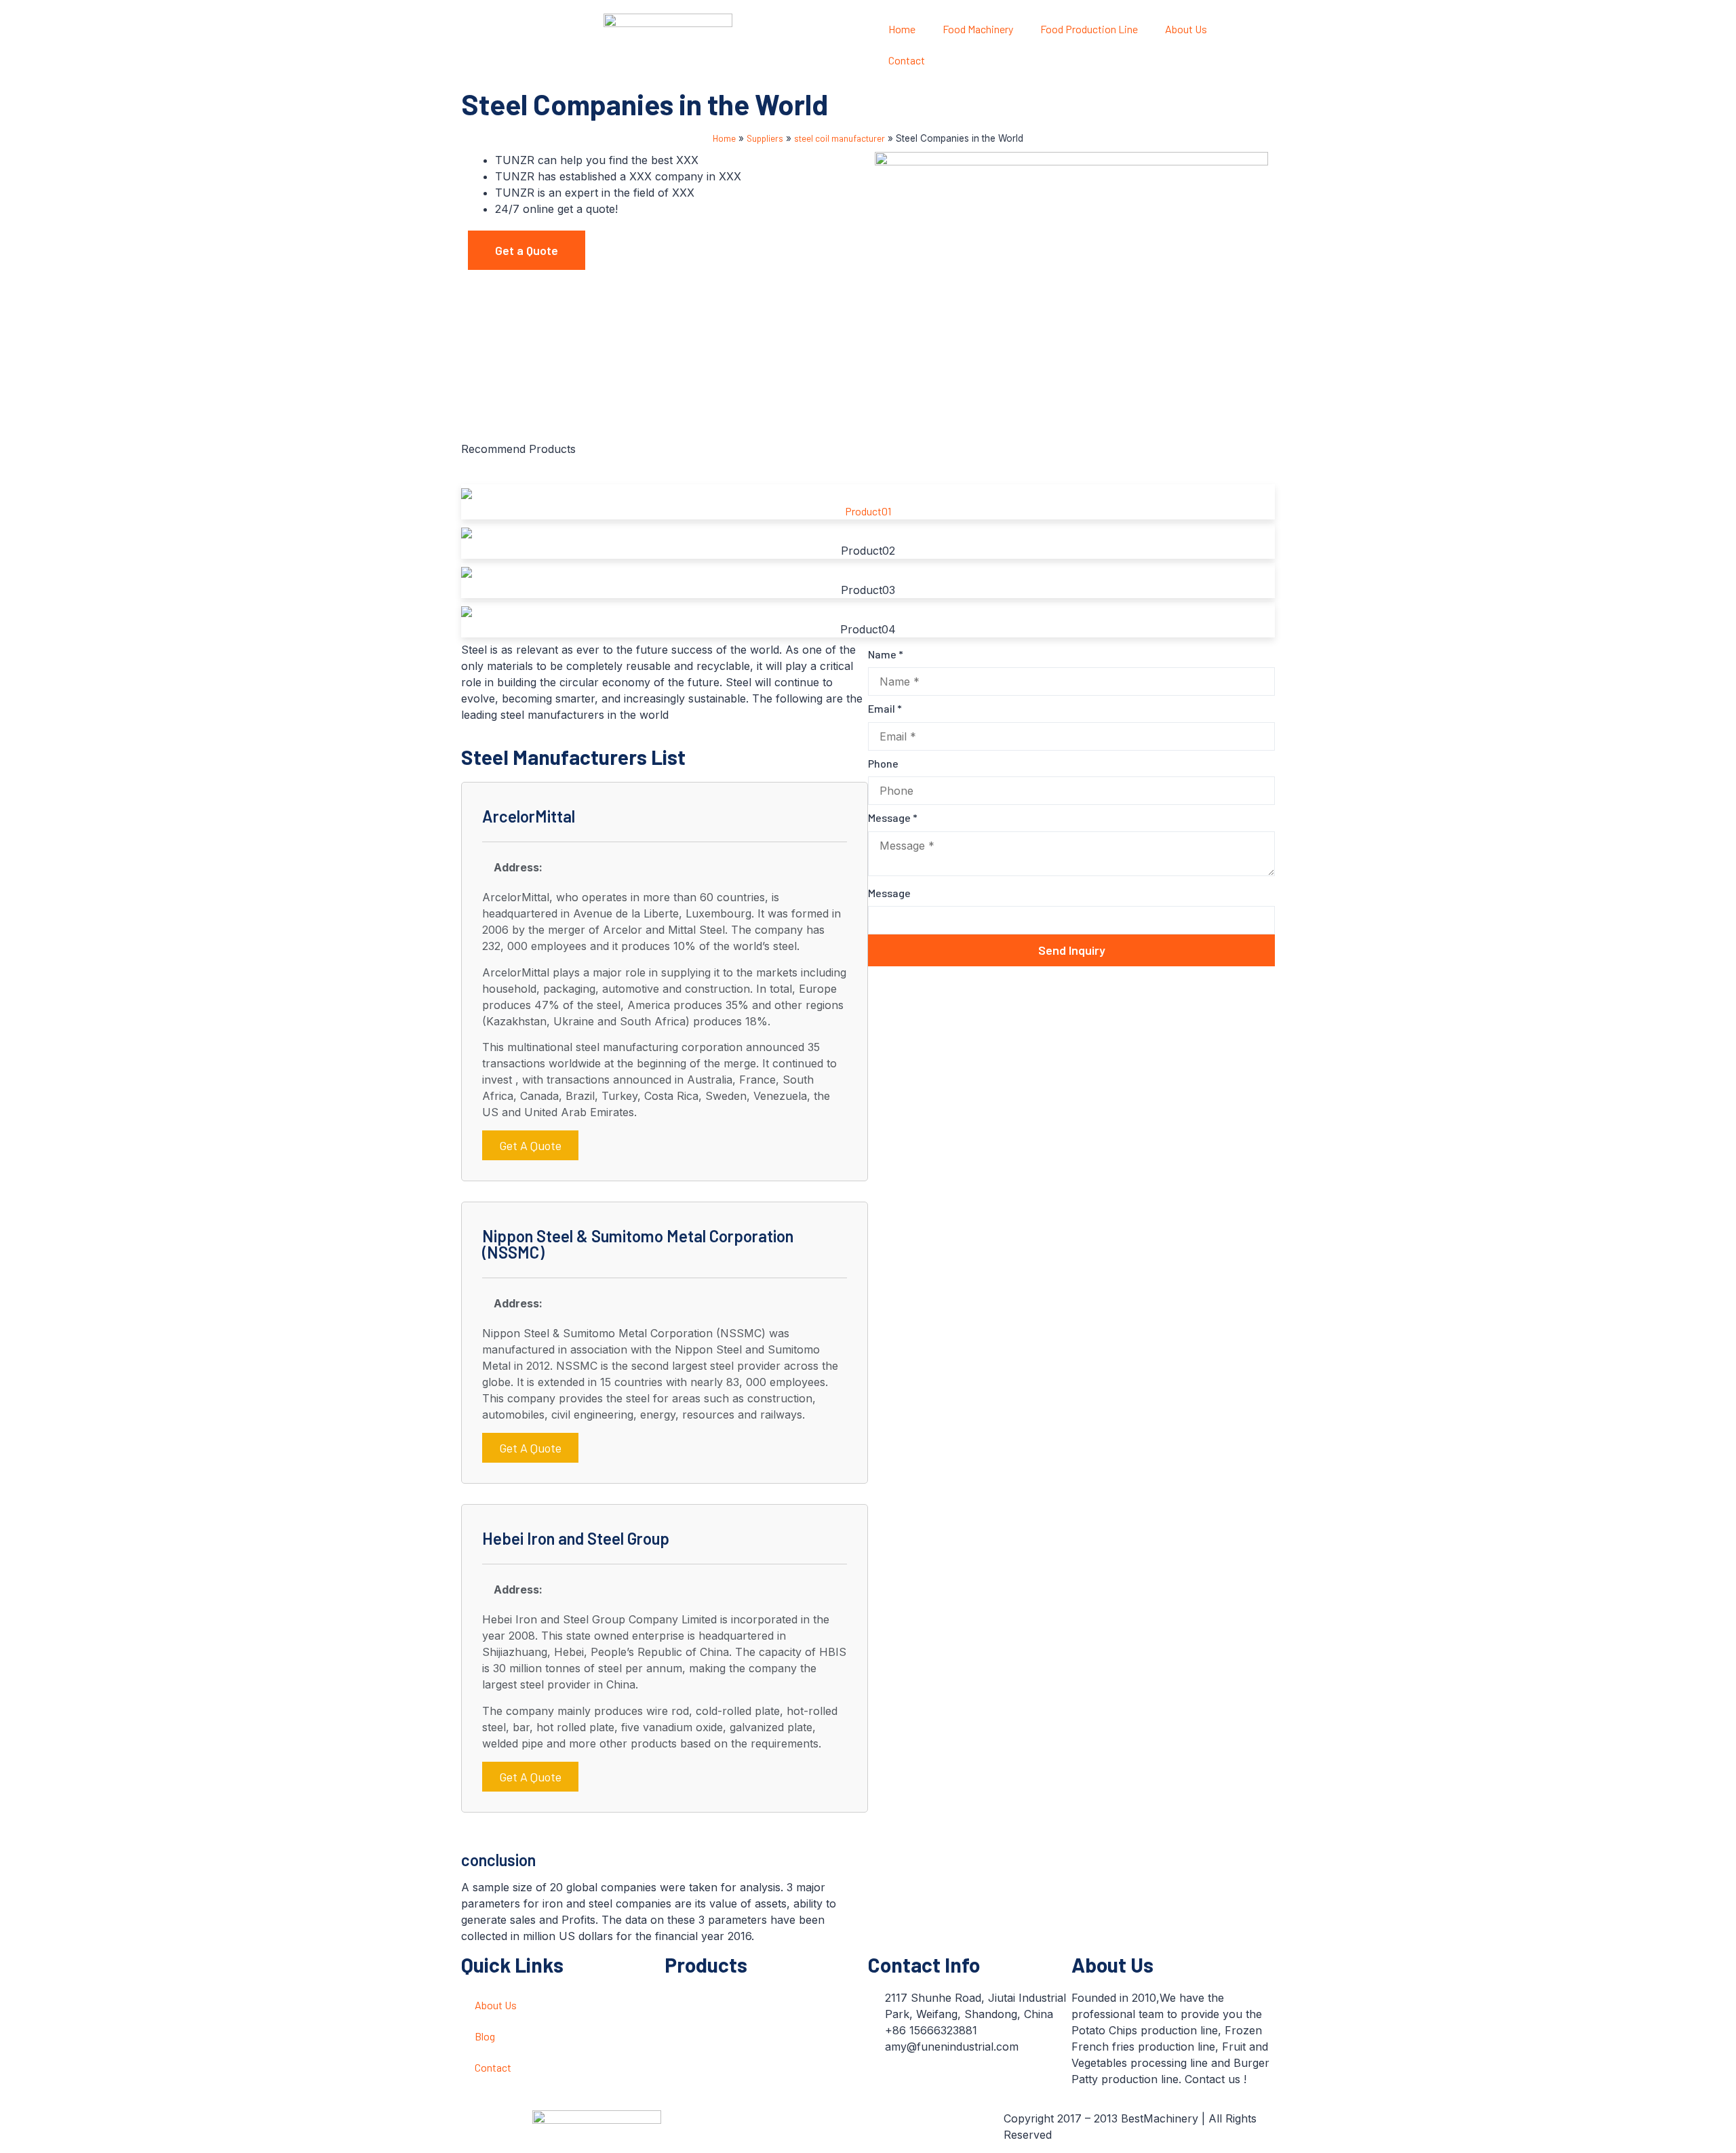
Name (886, 654)
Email (885, 708)
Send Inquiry (1072, 950)
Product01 (868, 511)
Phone (883, 763)
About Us (1186, 29)
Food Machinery (978, 29)
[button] (527, 250)
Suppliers (765, 138)
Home (902, 29)
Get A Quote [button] (530, 1145)
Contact (907, 60)
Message (893, 817)
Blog (485, 2036)
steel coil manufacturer (840, 138)
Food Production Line (1089, 29)
